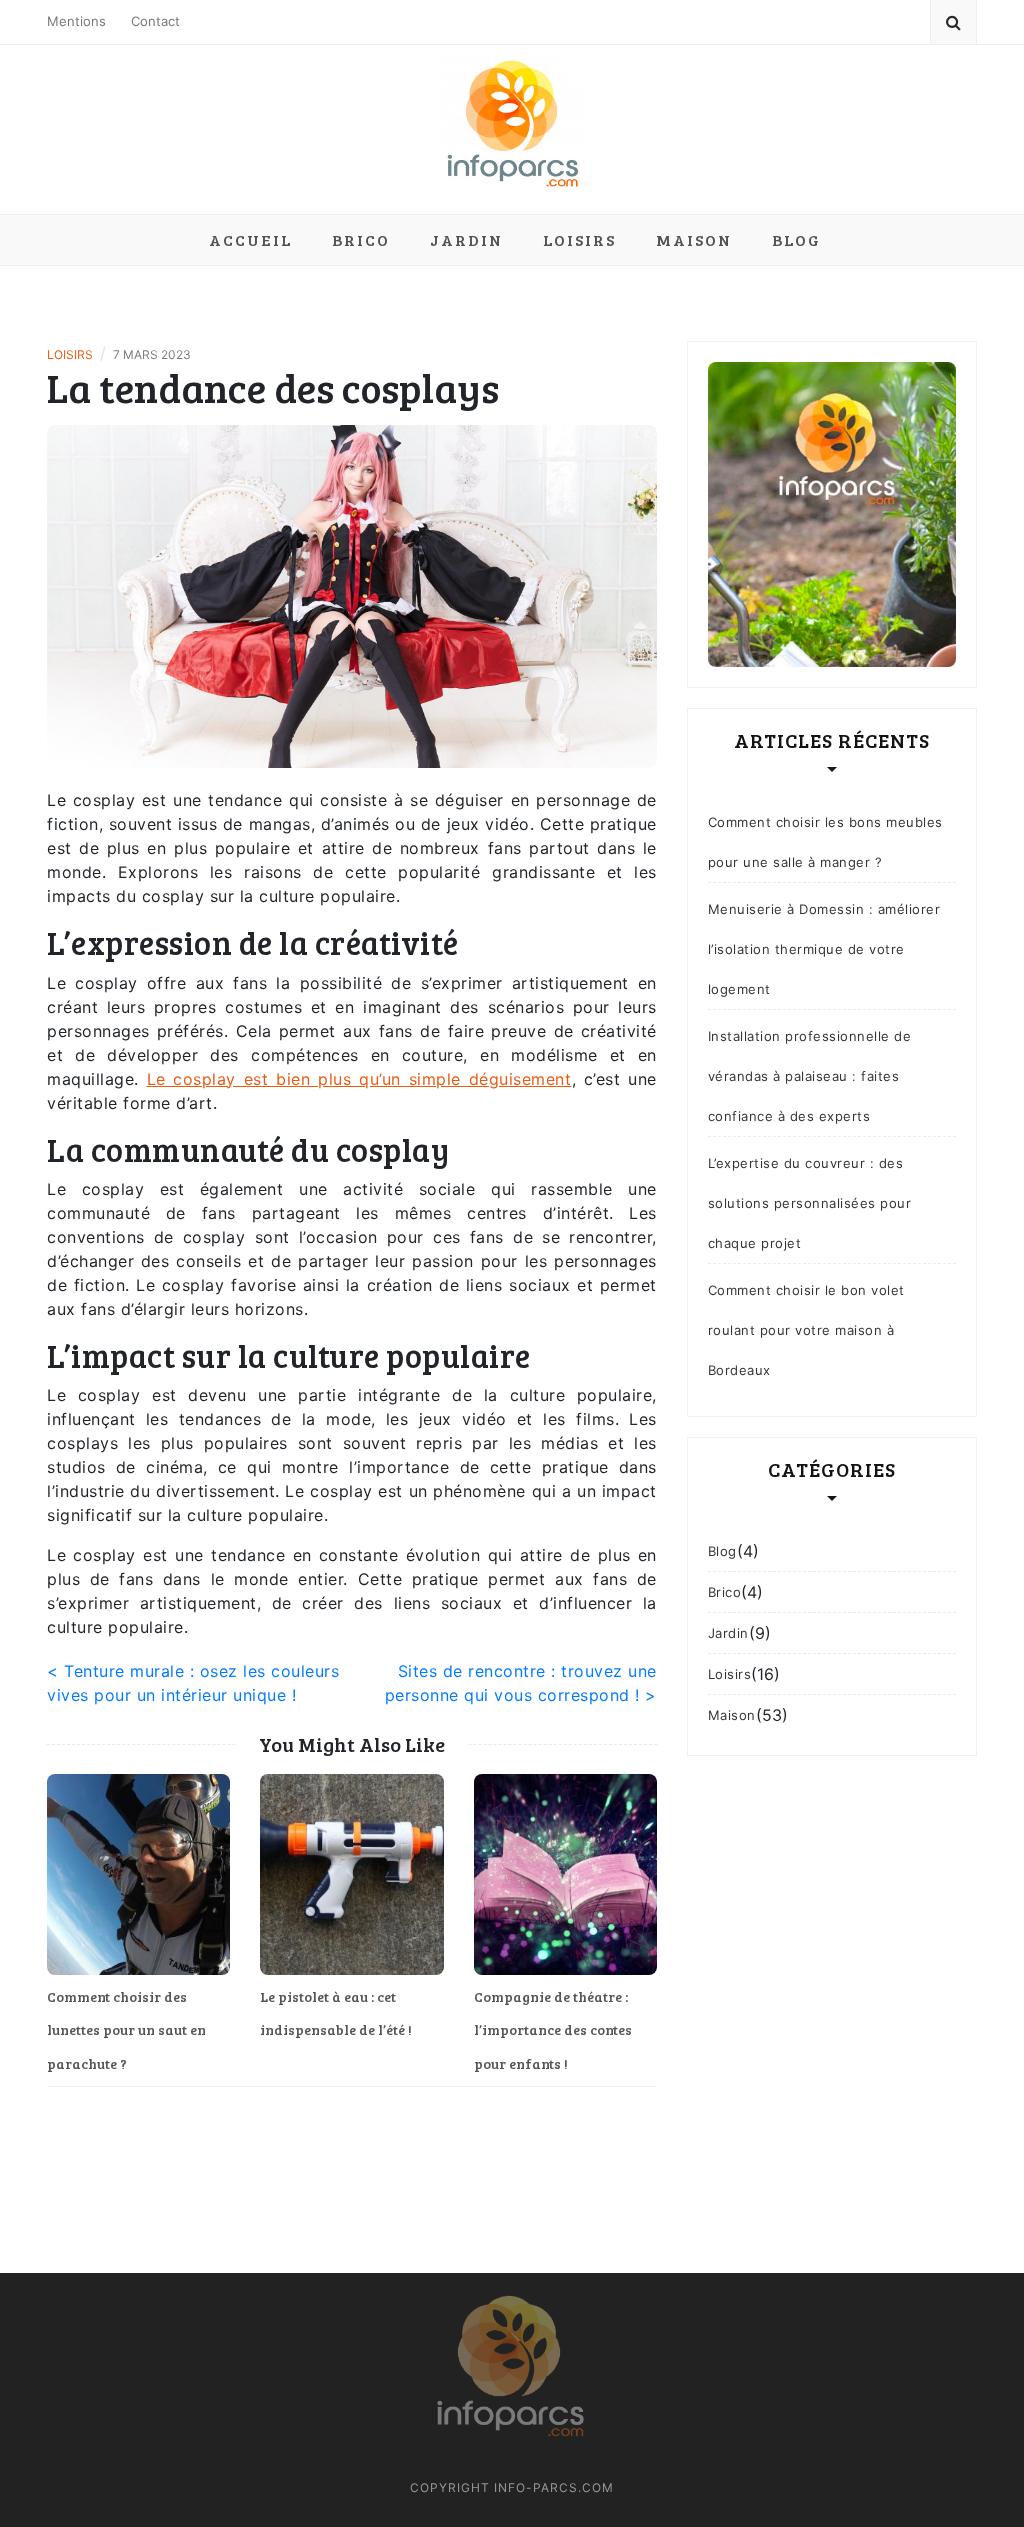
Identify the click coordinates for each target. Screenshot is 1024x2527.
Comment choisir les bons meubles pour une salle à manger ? (825, 842)
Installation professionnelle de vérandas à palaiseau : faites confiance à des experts (810, 1076)
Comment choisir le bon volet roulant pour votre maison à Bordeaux (806, 1330)
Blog (796, 239)
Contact (155, 21)
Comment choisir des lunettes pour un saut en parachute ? (126, 2030)
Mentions (76, 21)
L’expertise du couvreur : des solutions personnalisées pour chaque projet (810, 1203)
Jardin (466, 239)
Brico (361, 239)
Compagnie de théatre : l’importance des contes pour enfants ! (553, 2030)
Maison (694, 239)
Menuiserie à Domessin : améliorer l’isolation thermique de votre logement (824, 949)
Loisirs (579, 239)
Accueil (250, 239)
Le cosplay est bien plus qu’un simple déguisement (359, 1079)
